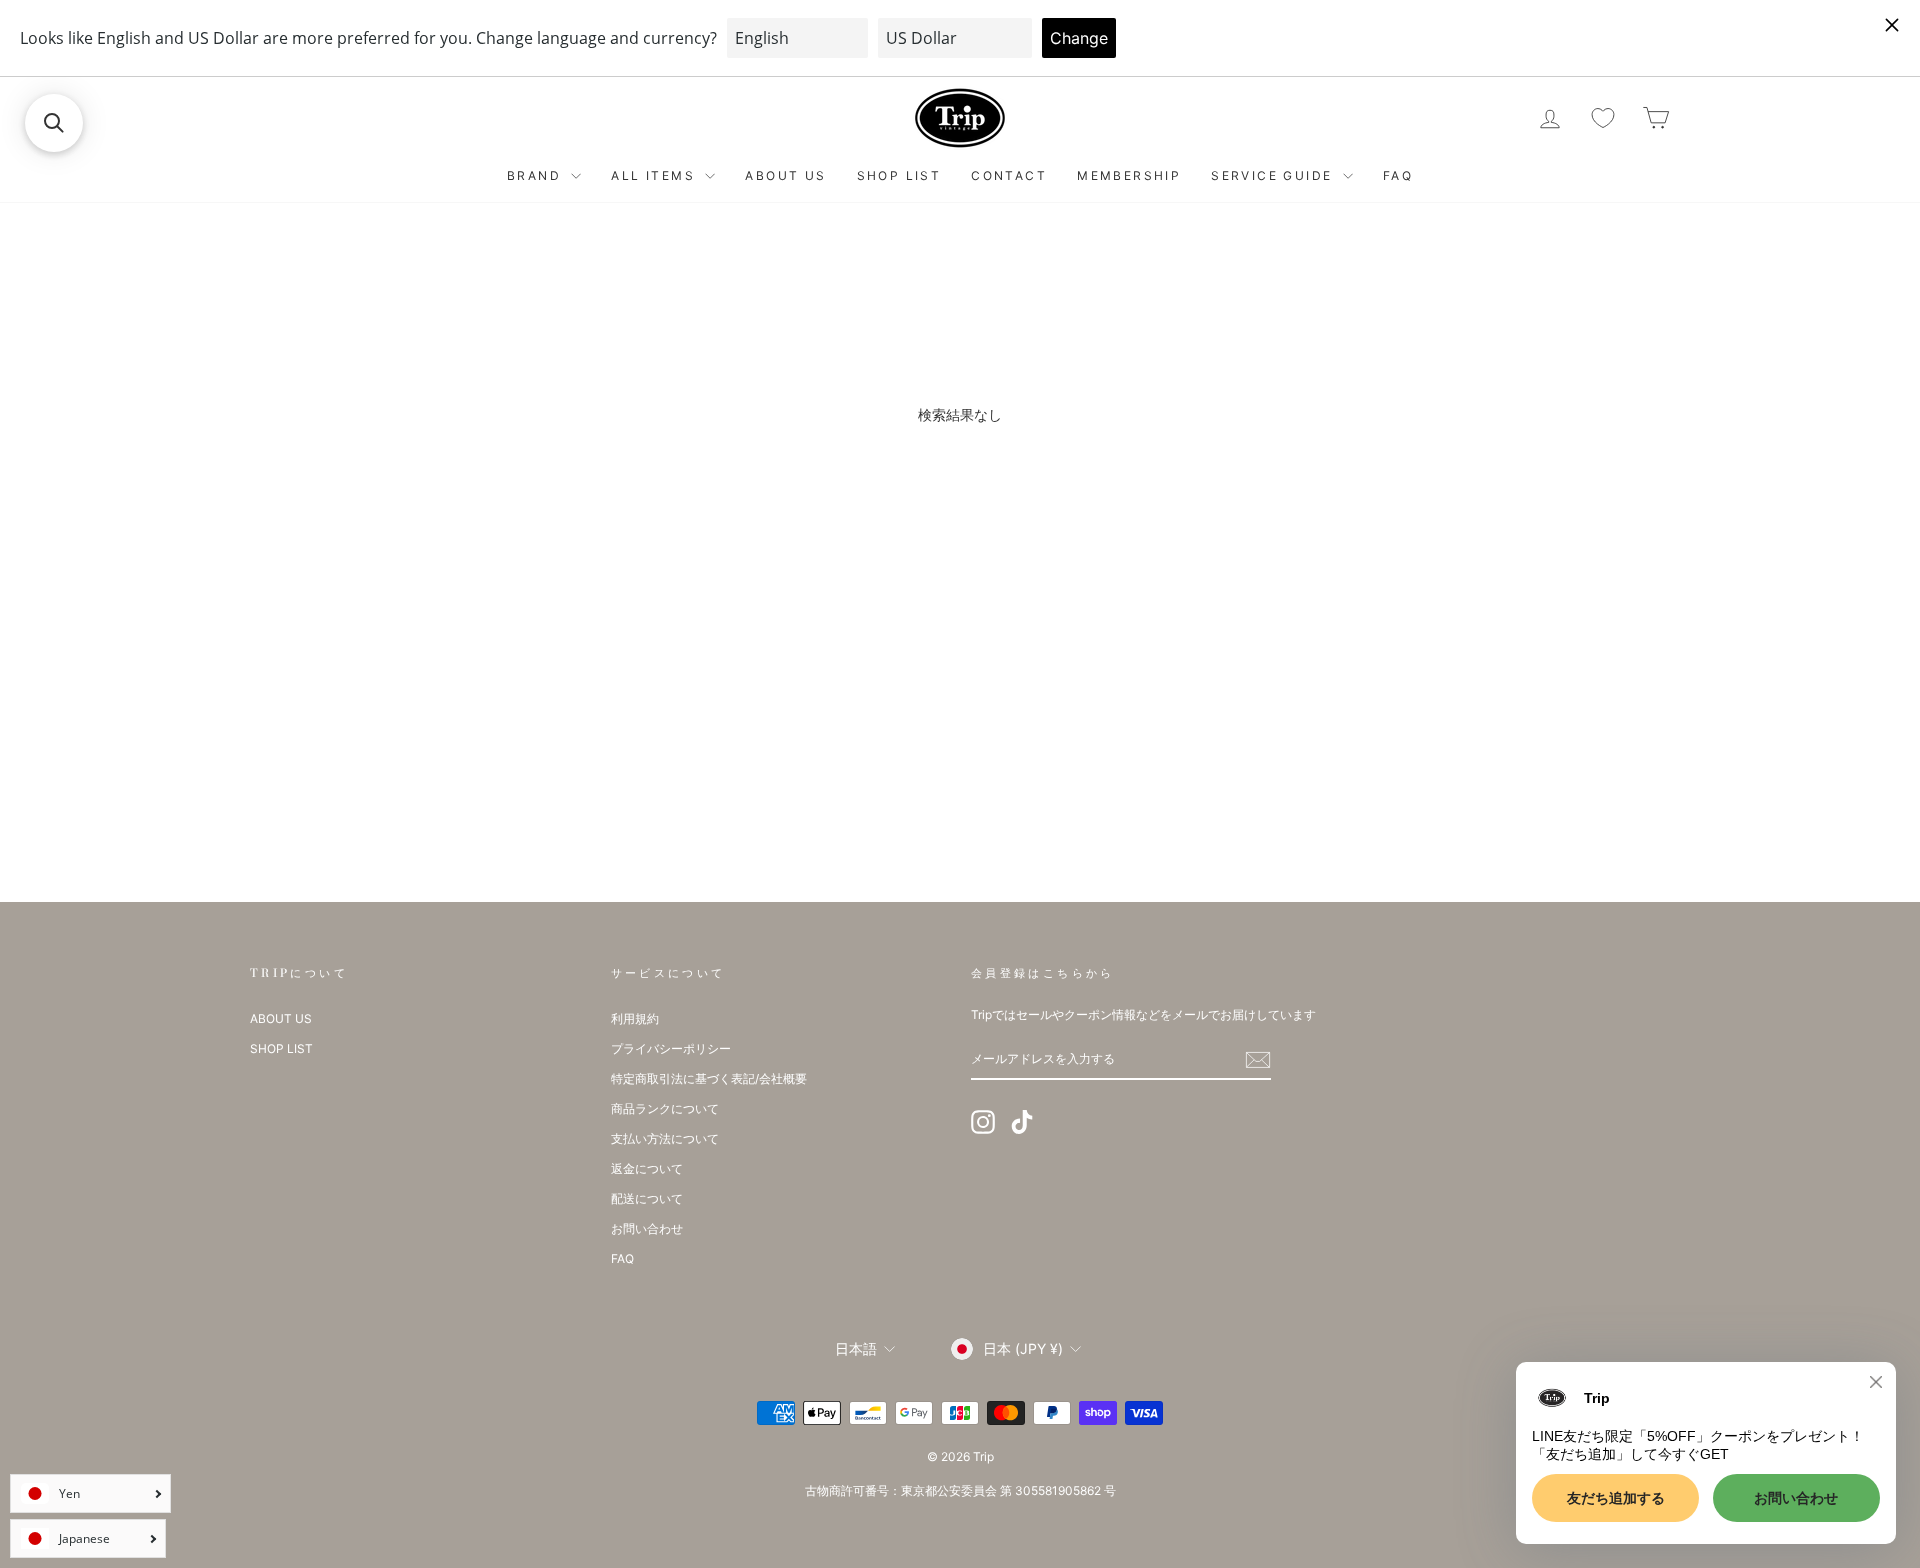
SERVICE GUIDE (1274, 175)
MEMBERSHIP (1129, 175)
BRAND (536, 175)
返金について (647, 1168)
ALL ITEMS (655, 175)
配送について (647, 1198)
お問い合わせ (647, 1228)
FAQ (1398, 175)
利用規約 (635, 1018)
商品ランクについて (665, 1108)
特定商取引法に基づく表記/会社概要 (709, 1078)
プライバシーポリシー (671, 1048)
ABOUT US (785, 175)
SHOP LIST (899, 175)
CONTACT (1009, 175)
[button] (54, 123)
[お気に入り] (1603, 118)
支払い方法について (665, 1138)
